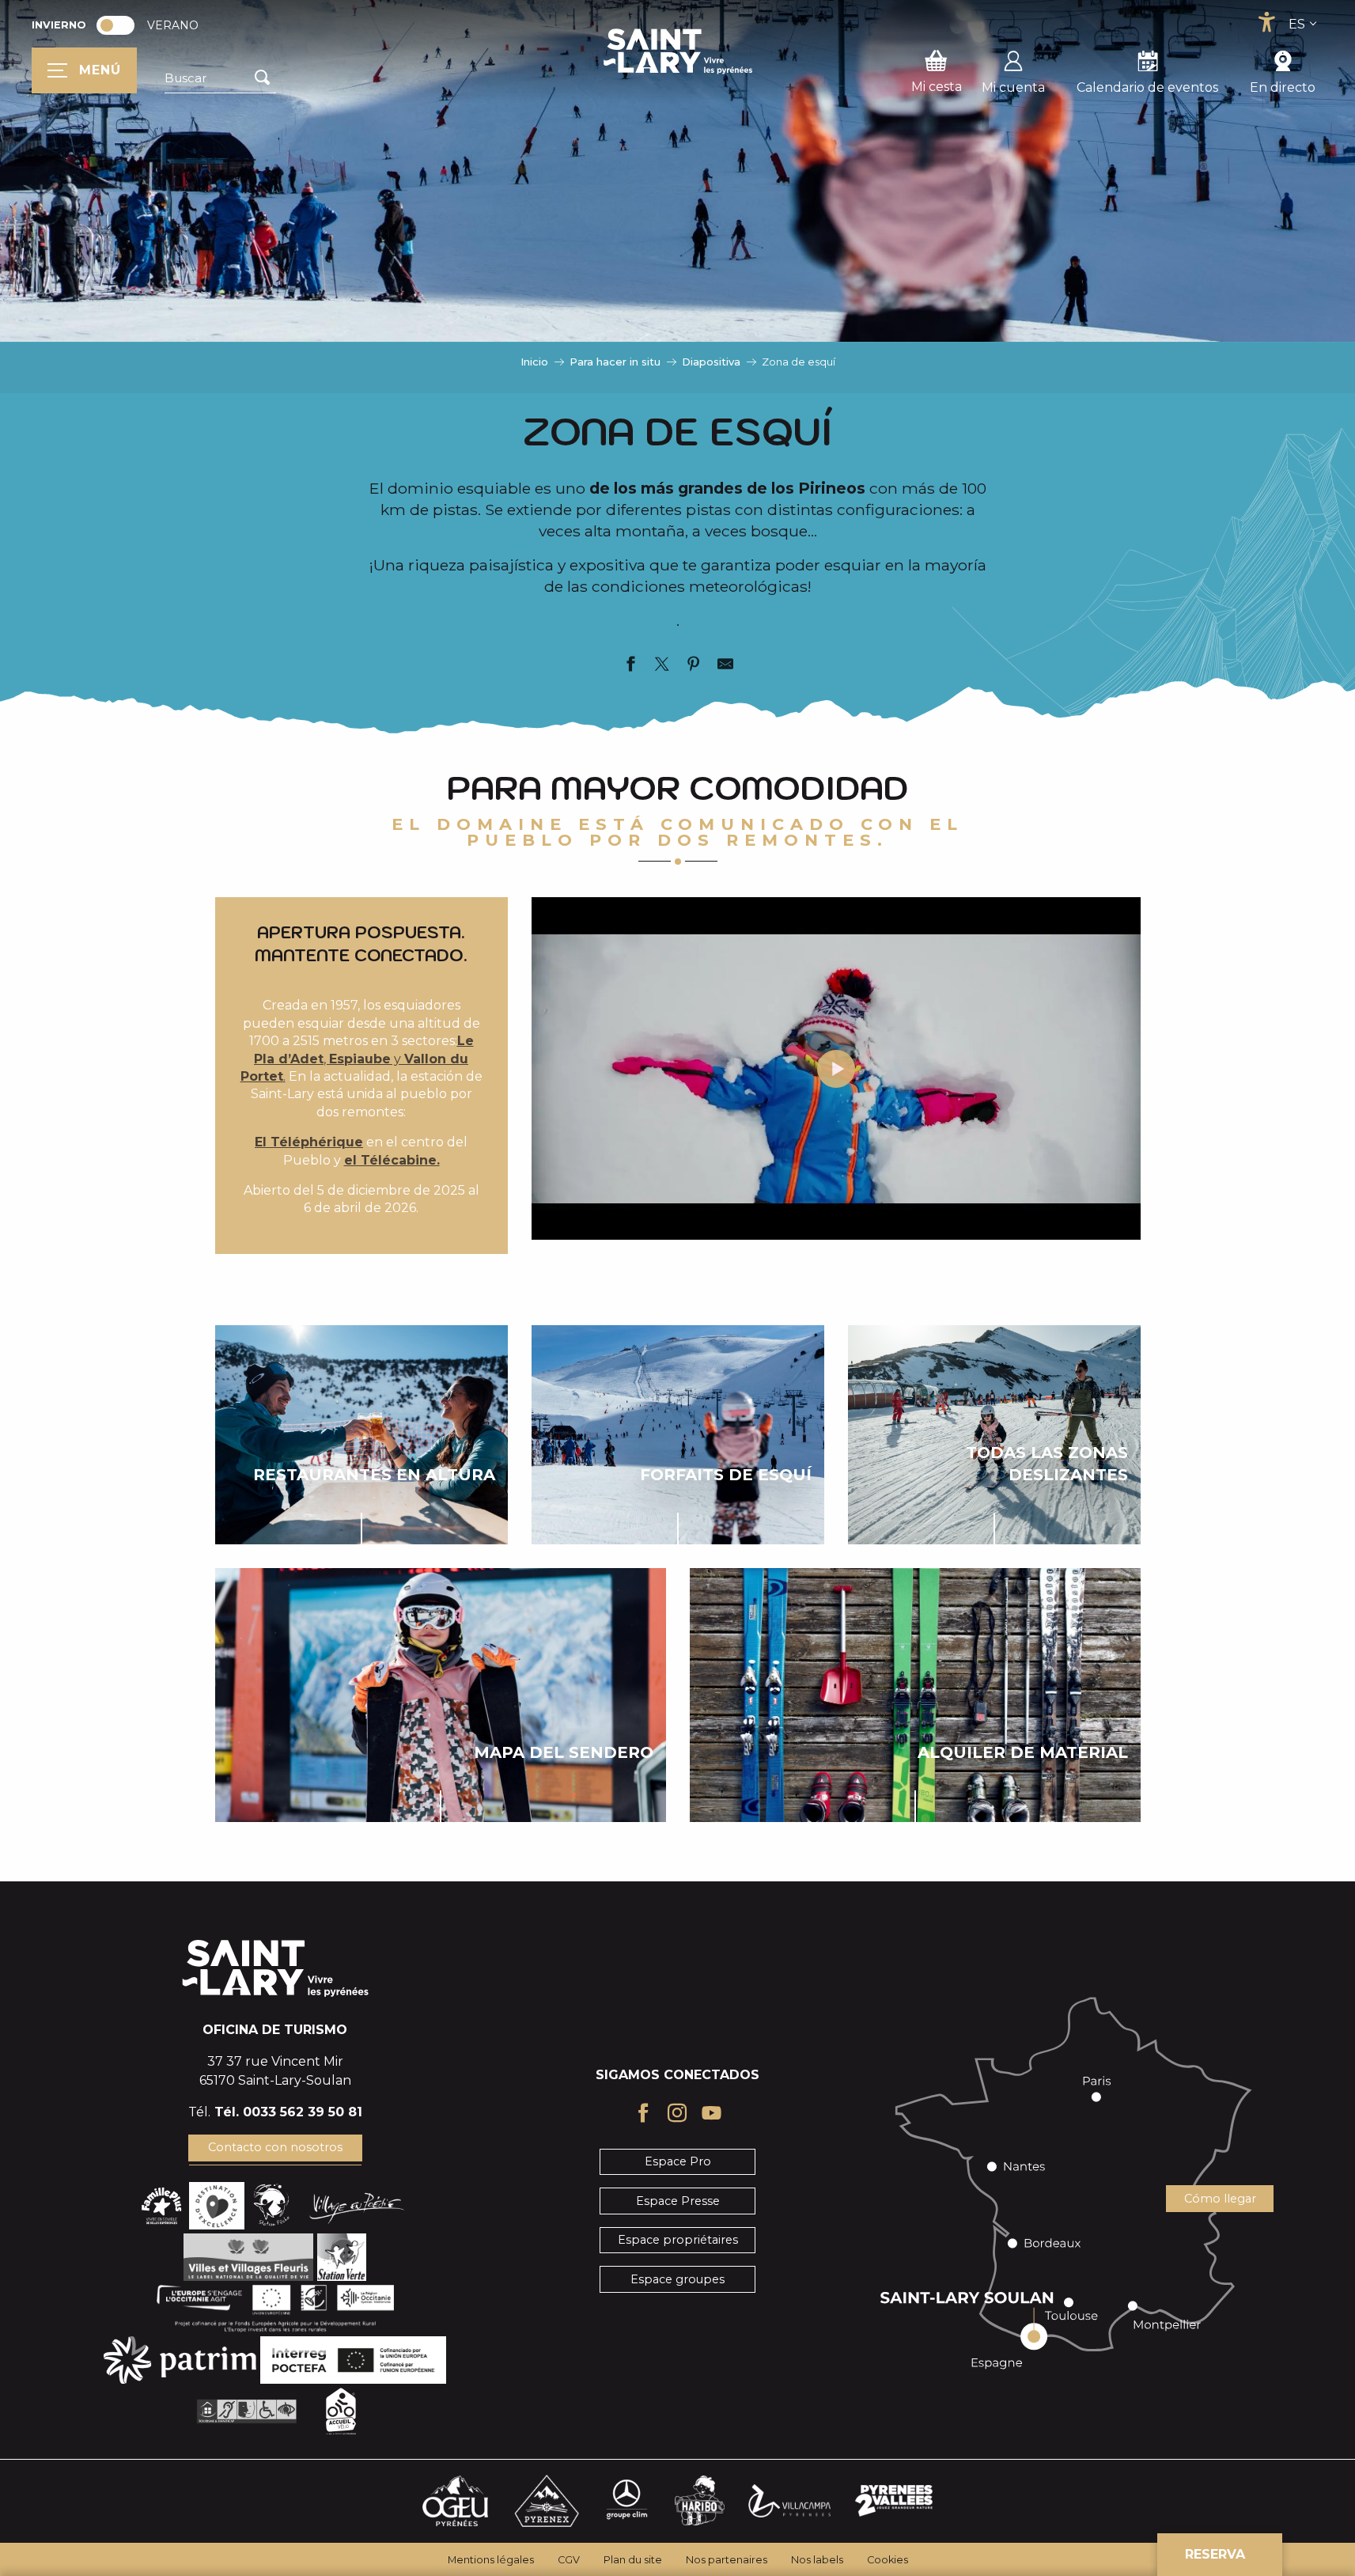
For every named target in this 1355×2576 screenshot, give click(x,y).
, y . (357, 1059)
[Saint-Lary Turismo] (678, 51)
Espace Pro (678, 2161)
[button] (220, 78)
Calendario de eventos (1147, 87)
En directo (1283, 87)
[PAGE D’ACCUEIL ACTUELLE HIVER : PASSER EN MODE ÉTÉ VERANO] (115, 25)
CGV (569, 2560)
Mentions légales (491, 2560)
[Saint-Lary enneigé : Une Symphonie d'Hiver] (836, 1069)
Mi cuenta (1013, 87)
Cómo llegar (1220, 2199)
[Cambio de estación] (121, 25)
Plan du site (633, 2560)
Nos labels (817, 2560)
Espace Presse (678, 2201)
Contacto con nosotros (275, 2147)
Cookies (888, 2560)
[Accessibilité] (1266, 22)
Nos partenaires (727, 2560)
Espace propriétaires (678, 2240)
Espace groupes (677, 2279)
